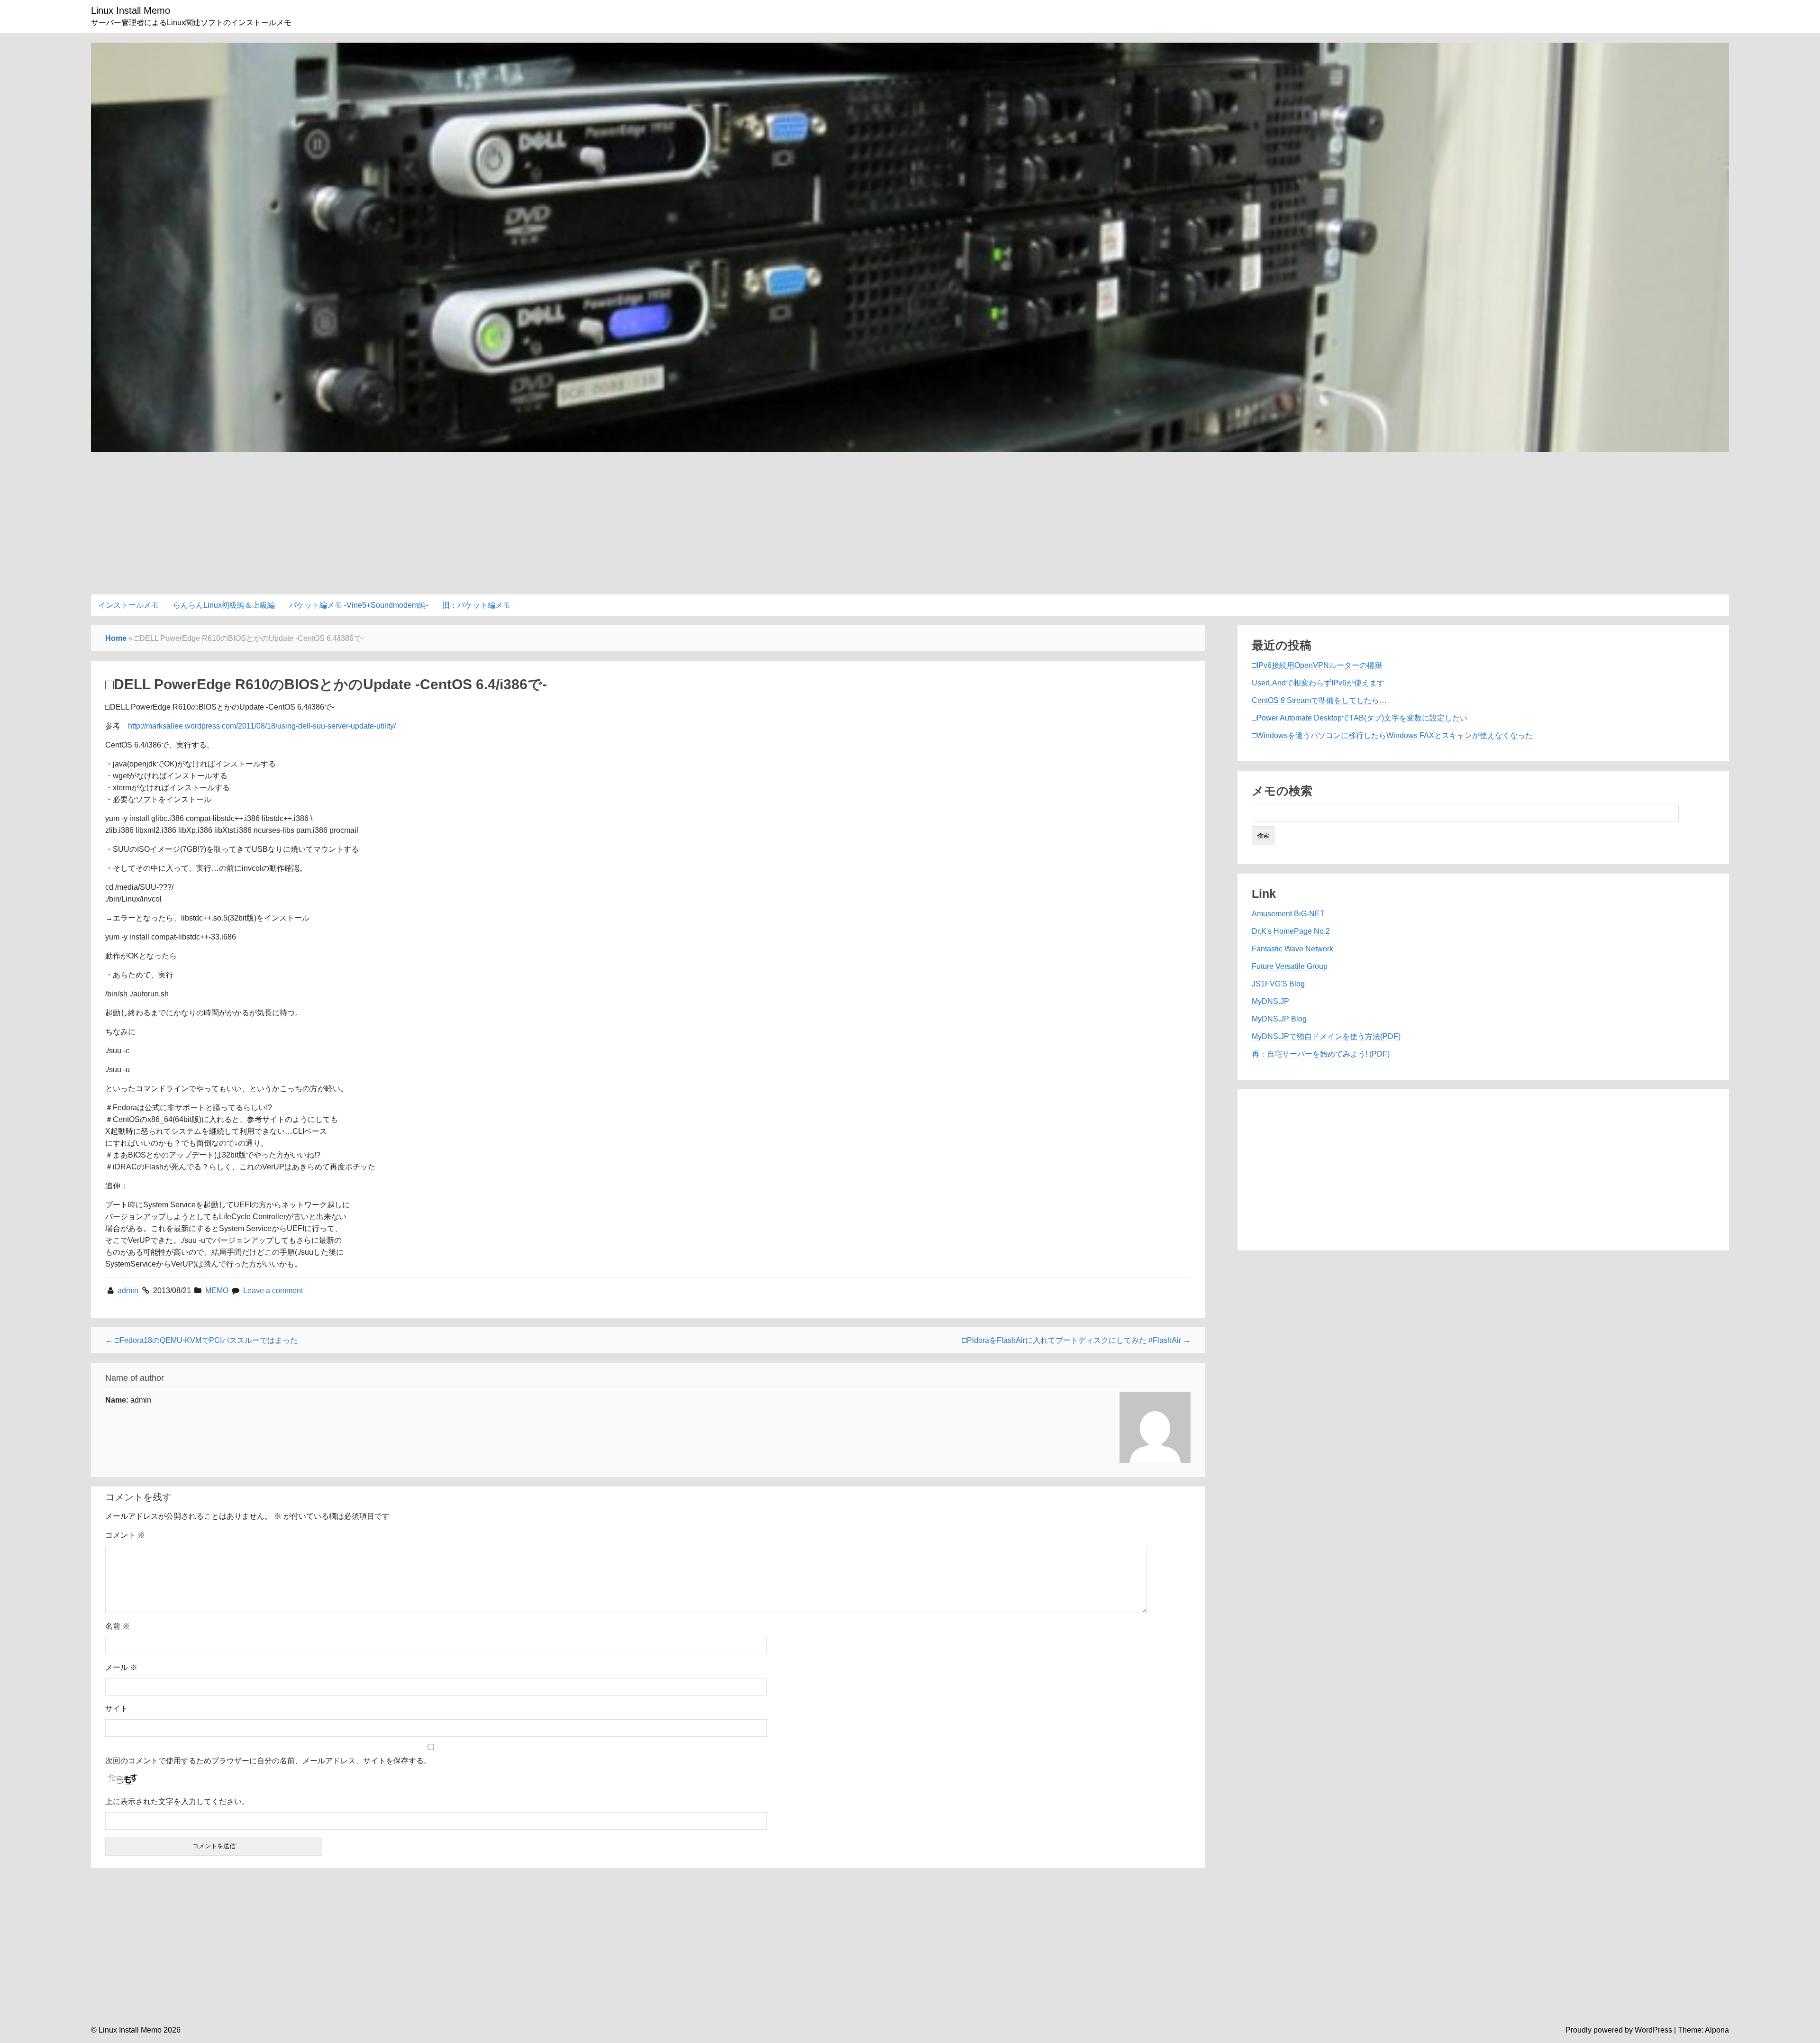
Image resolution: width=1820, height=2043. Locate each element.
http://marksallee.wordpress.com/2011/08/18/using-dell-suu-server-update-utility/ (262, 726)
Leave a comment (273, 1291)
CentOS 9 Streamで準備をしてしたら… (1319, 700)
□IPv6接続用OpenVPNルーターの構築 (1317, 665)
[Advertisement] (910, 519)
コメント (125, 1535)
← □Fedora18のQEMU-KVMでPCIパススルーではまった (201, 1340)
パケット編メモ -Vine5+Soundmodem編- (359, 605)
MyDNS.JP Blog (1279, 1019)
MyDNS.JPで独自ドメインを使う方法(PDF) (1326, 1036)
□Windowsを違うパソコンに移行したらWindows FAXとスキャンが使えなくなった (1392, 735)
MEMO (217, 1291)
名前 (118, 1626)
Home (116, 638)
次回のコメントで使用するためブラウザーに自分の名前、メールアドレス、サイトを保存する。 (268, 1761)
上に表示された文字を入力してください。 (177, 1801)
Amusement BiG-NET (1288, 914)
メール (121, 1667)
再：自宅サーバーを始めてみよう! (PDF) (1321, 1054)
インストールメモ (128, 605)
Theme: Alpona (1703, 2030)
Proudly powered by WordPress (1619, 2030)
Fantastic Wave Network (1292, 949)
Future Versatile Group (1290, 966)
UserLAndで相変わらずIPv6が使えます (1318, 683)
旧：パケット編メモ (476, 605)
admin (129, 1291)
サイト (117, 1709)
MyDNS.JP (1270, 1001)
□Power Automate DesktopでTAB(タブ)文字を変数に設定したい (1360, 718)
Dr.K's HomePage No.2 (1291, 931)
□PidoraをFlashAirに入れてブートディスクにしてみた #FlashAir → (1076, 1340)
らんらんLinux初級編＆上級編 (224, 605)
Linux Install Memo (131, 10)
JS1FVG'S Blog (1278, 984)
